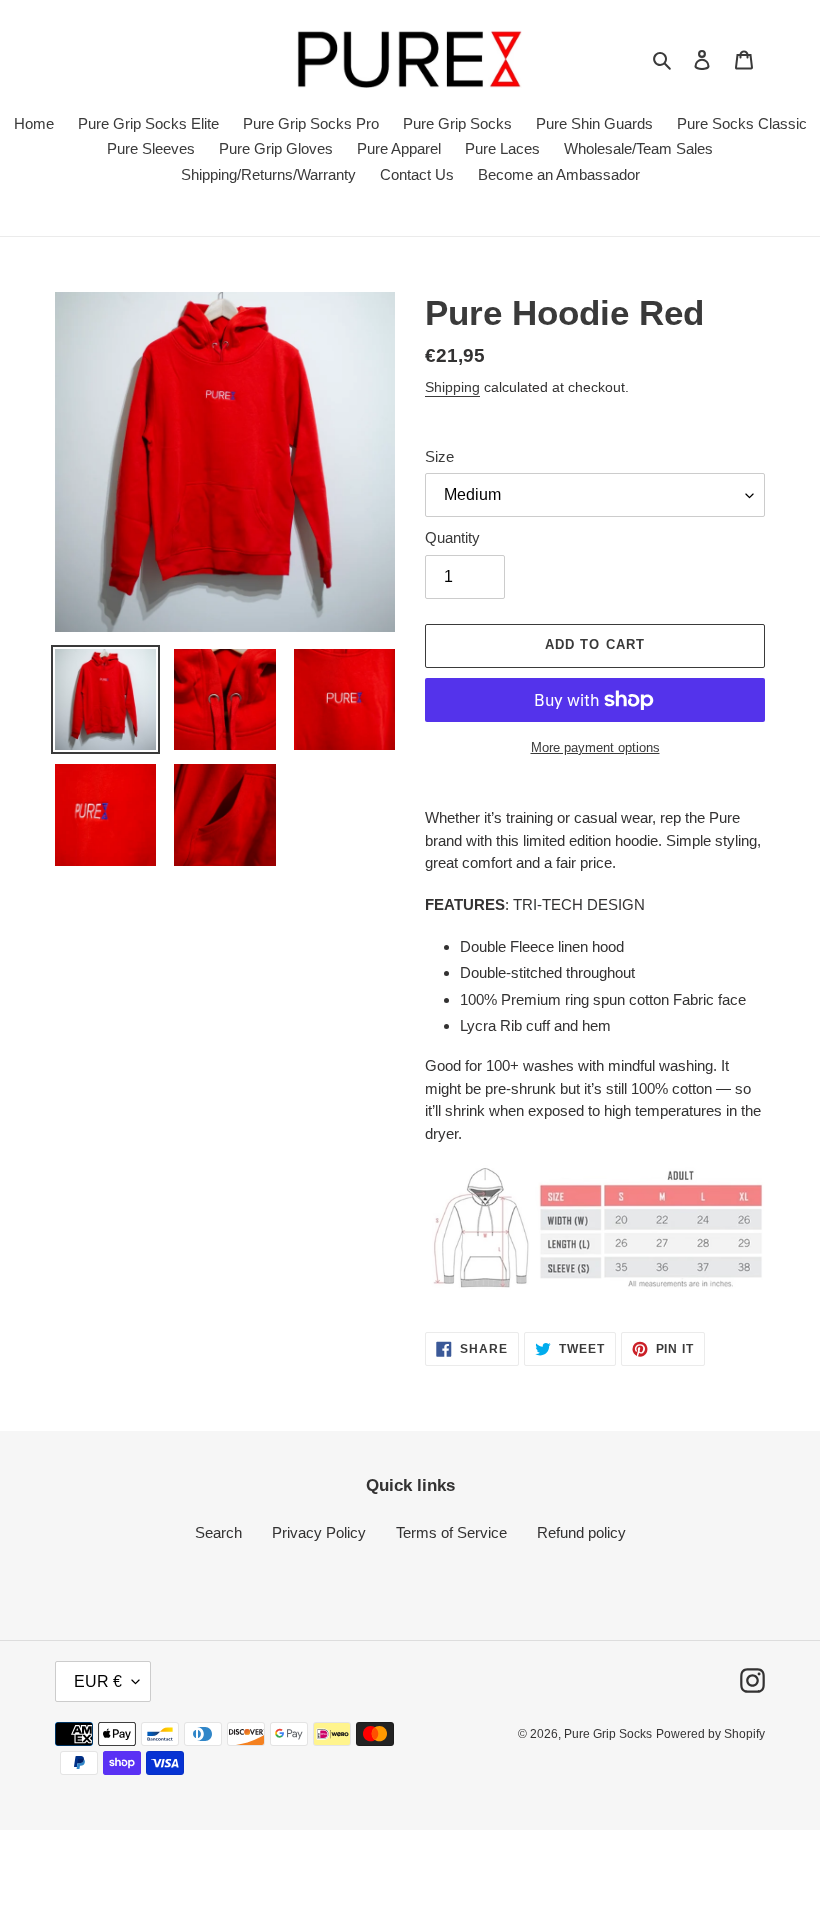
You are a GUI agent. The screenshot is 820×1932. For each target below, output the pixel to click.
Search (218, 1532)
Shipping (452, 387)
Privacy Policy (319, 1532)
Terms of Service (451, 1532)
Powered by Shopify (710, 1734)
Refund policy (581, 1532)
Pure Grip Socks (608, 1734)
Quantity (452, 537)
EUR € (98, 1681)
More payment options (595, 747)
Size (439, 456)
